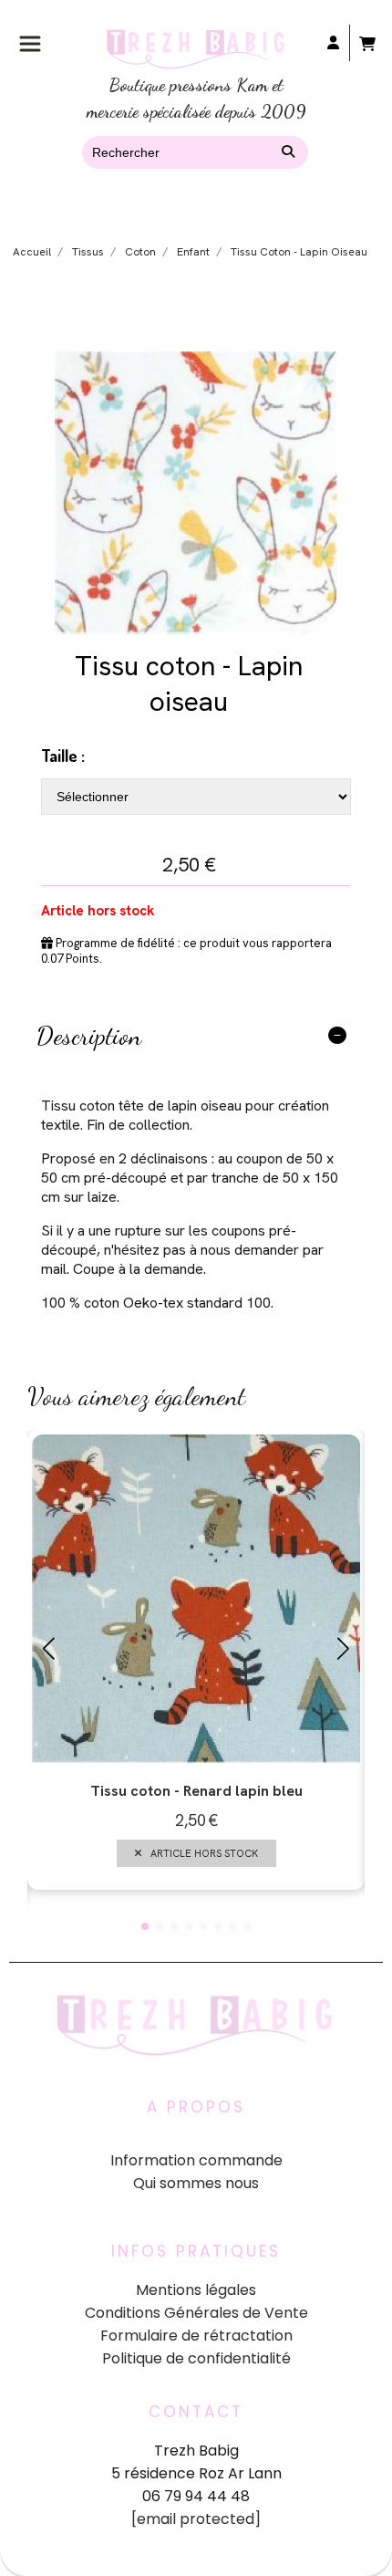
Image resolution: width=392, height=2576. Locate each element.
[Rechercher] (291, 152)
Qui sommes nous (196, 2183)
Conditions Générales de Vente (196, 2313)
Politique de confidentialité (196, 2358)
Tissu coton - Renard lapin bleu (196, 1791)
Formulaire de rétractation (196, 2336)
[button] (145, 1926)
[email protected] (196, 2519)
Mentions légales (196, 2290)
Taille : (63, 756)
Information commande (196, 2160)
